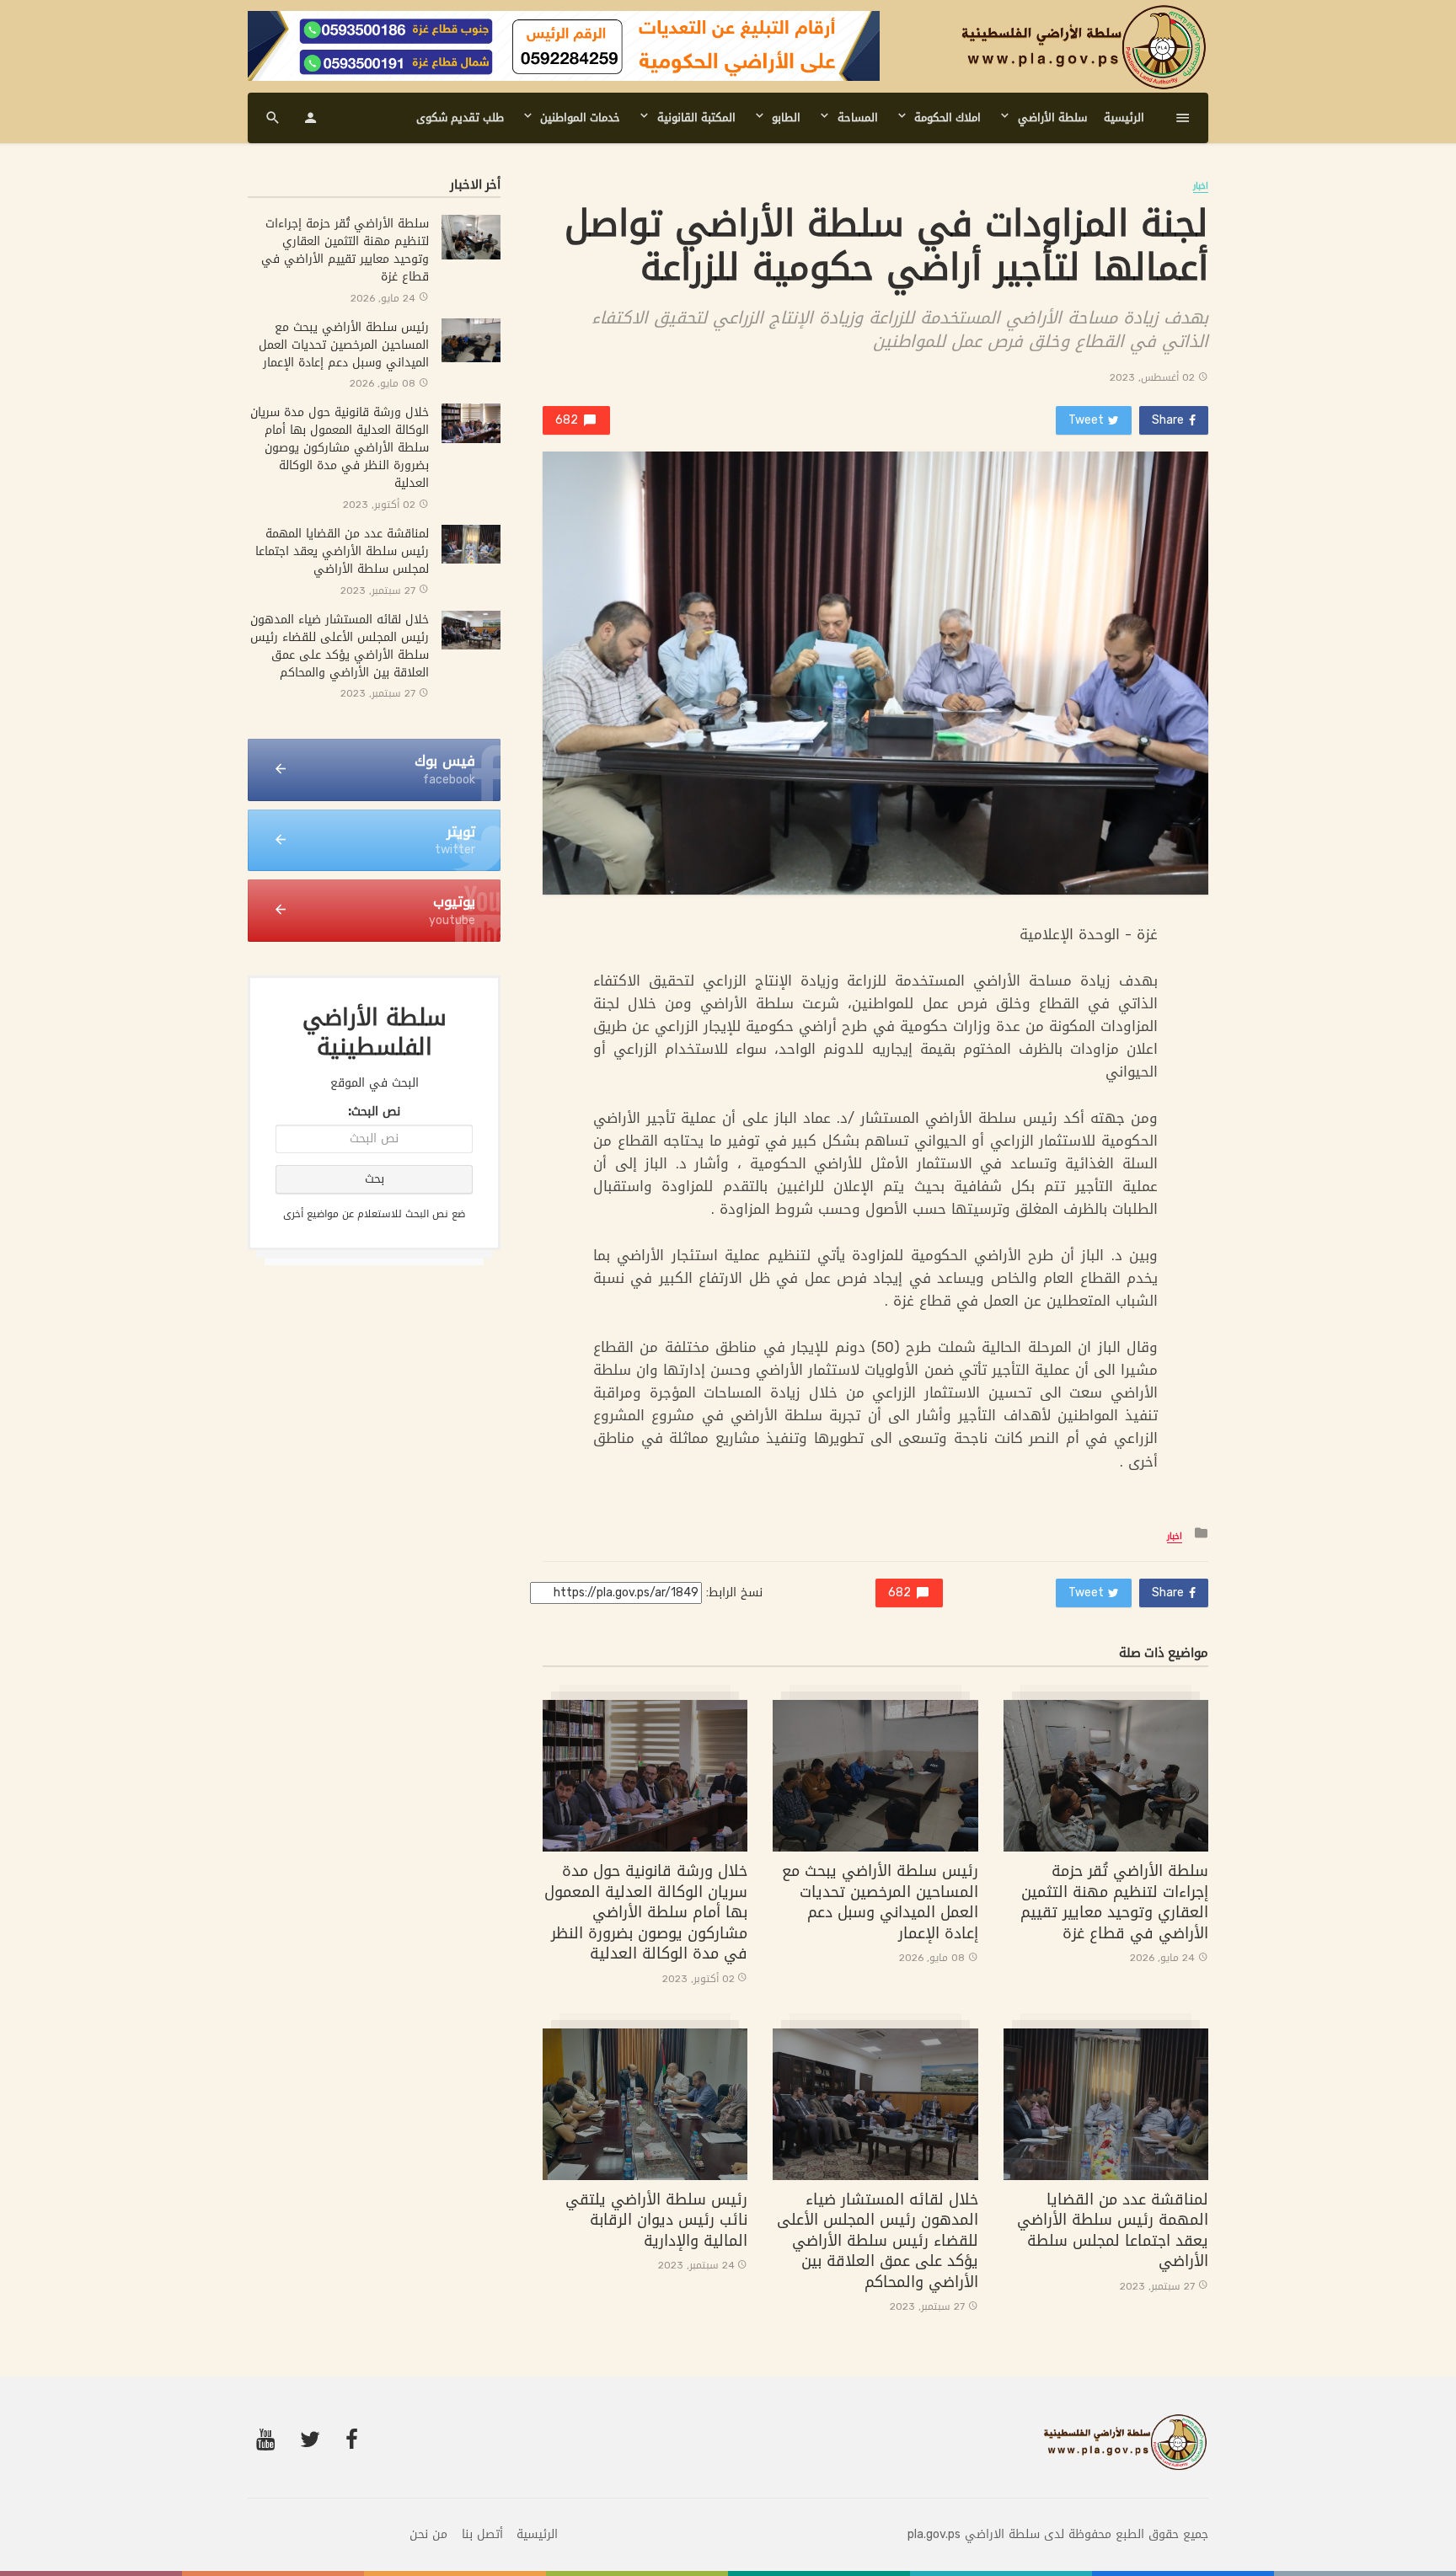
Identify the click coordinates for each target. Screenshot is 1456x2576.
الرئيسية (1124, 118)
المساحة (858, 118)
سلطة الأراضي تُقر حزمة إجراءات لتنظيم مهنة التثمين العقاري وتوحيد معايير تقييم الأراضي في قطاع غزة (1114, 1903)
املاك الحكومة (947, 118)
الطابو (786, 118)
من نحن (428, 2535)
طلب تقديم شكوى (460, 118)
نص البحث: (374, 1112)
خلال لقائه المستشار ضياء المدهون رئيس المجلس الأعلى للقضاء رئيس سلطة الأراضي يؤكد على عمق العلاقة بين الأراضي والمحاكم (878, 2241)
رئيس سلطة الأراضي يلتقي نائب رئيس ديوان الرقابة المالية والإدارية (656, 2221)
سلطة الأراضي (1052, 118)
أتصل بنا (482, 2535)
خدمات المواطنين (580, 118)
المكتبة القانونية (696, 118)
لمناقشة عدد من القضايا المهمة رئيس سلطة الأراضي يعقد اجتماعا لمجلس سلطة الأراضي (1113, 2231)
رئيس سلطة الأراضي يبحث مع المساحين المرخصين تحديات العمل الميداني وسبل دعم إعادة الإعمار (880, 1903)
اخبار (1201, 187)
